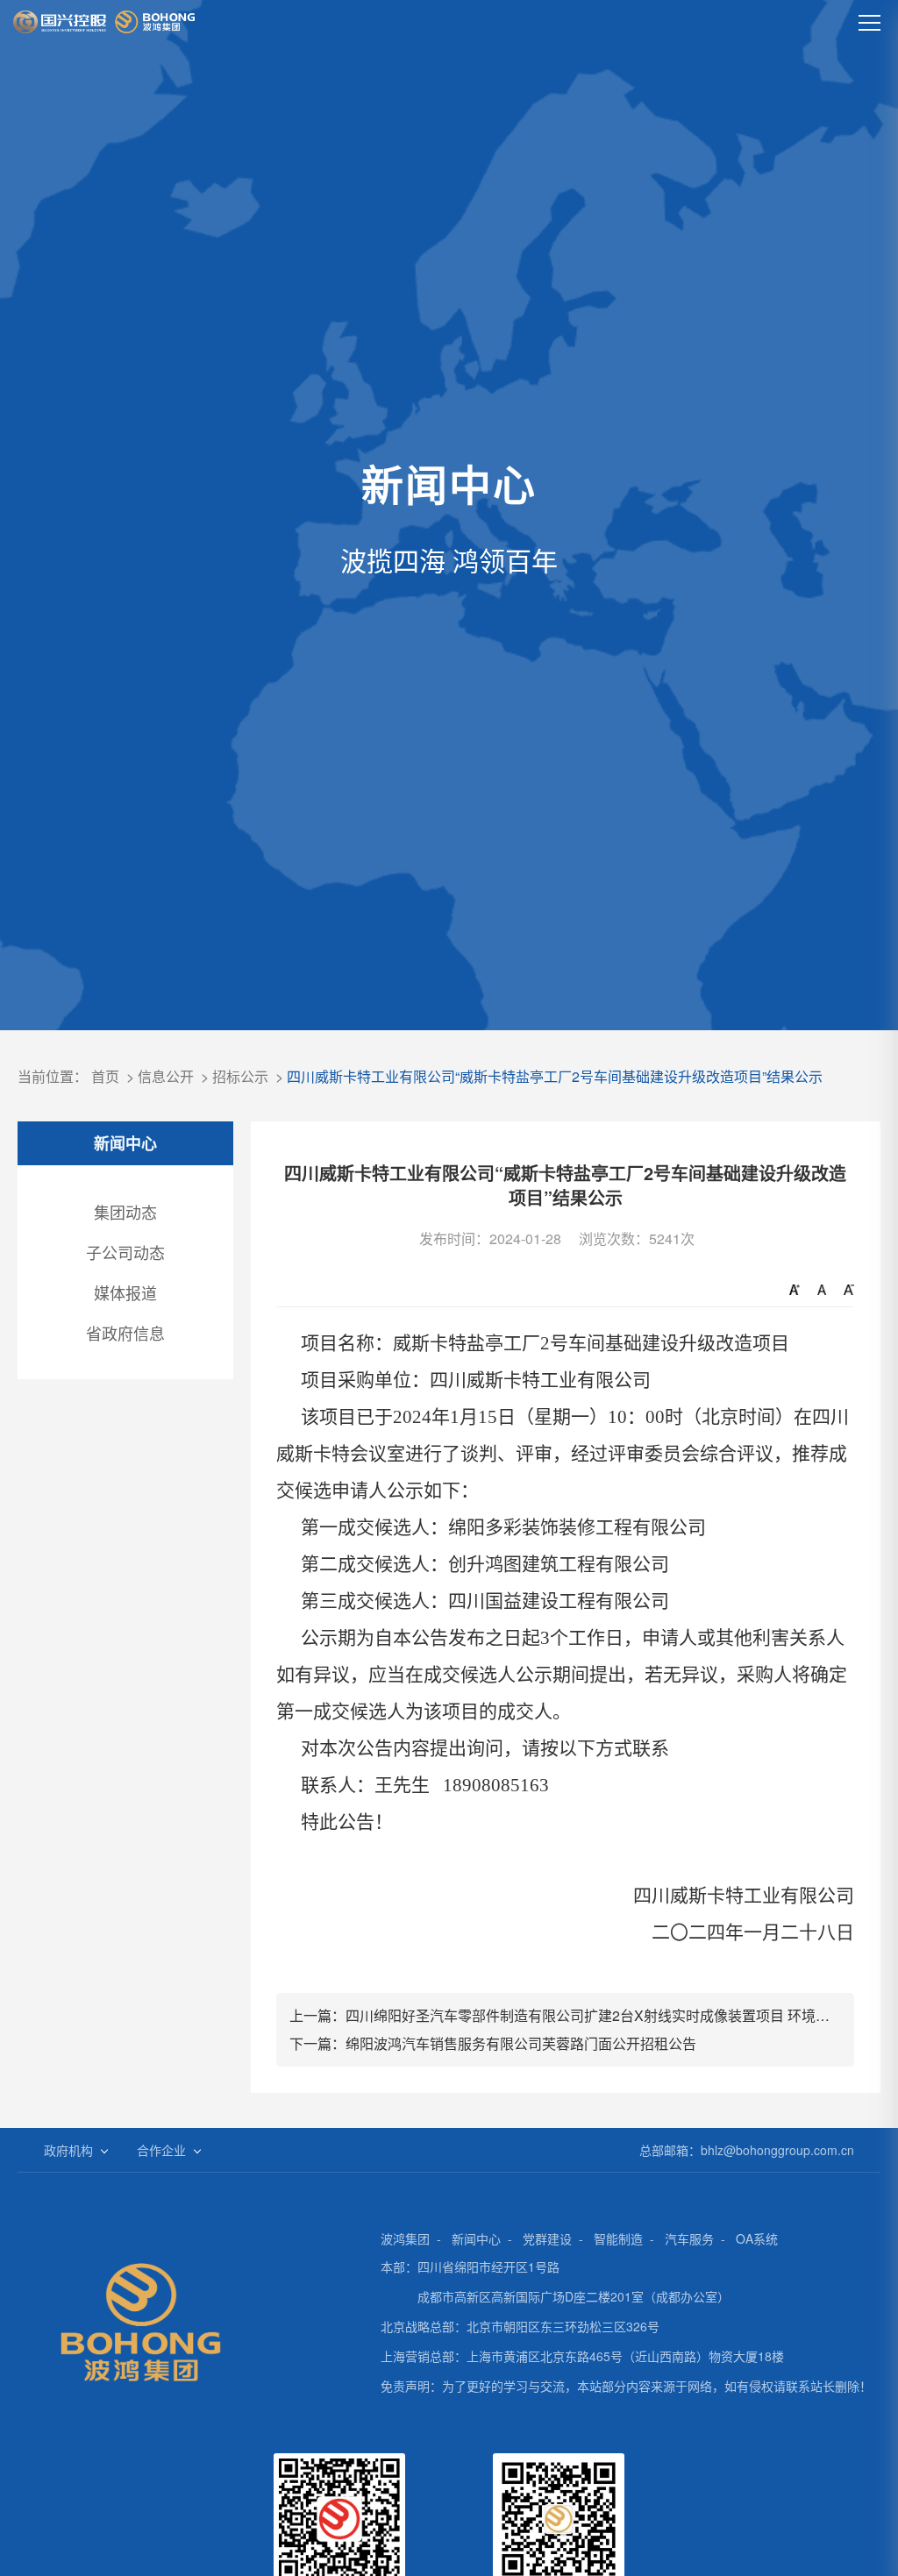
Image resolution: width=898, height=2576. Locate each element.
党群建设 (547, 2238)
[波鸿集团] (104, 22)
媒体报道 (125, 1292)
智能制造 (618, 2238)
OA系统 (757, 2238)
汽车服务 (689, 2238)
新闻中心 (476, 2238)
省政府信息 (125, 1333)
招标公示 (240, 1076)
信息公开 (166, 1076)
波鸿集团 (405, 2238)
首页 (105, 1076)
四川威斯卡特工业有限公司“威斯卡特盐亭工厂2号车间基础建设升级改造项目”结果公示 (555, 1076)
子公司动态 (125, 1252)
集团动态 (125, 1212)
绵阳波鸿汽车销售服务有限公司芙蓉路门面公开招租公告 (521, 2043)
